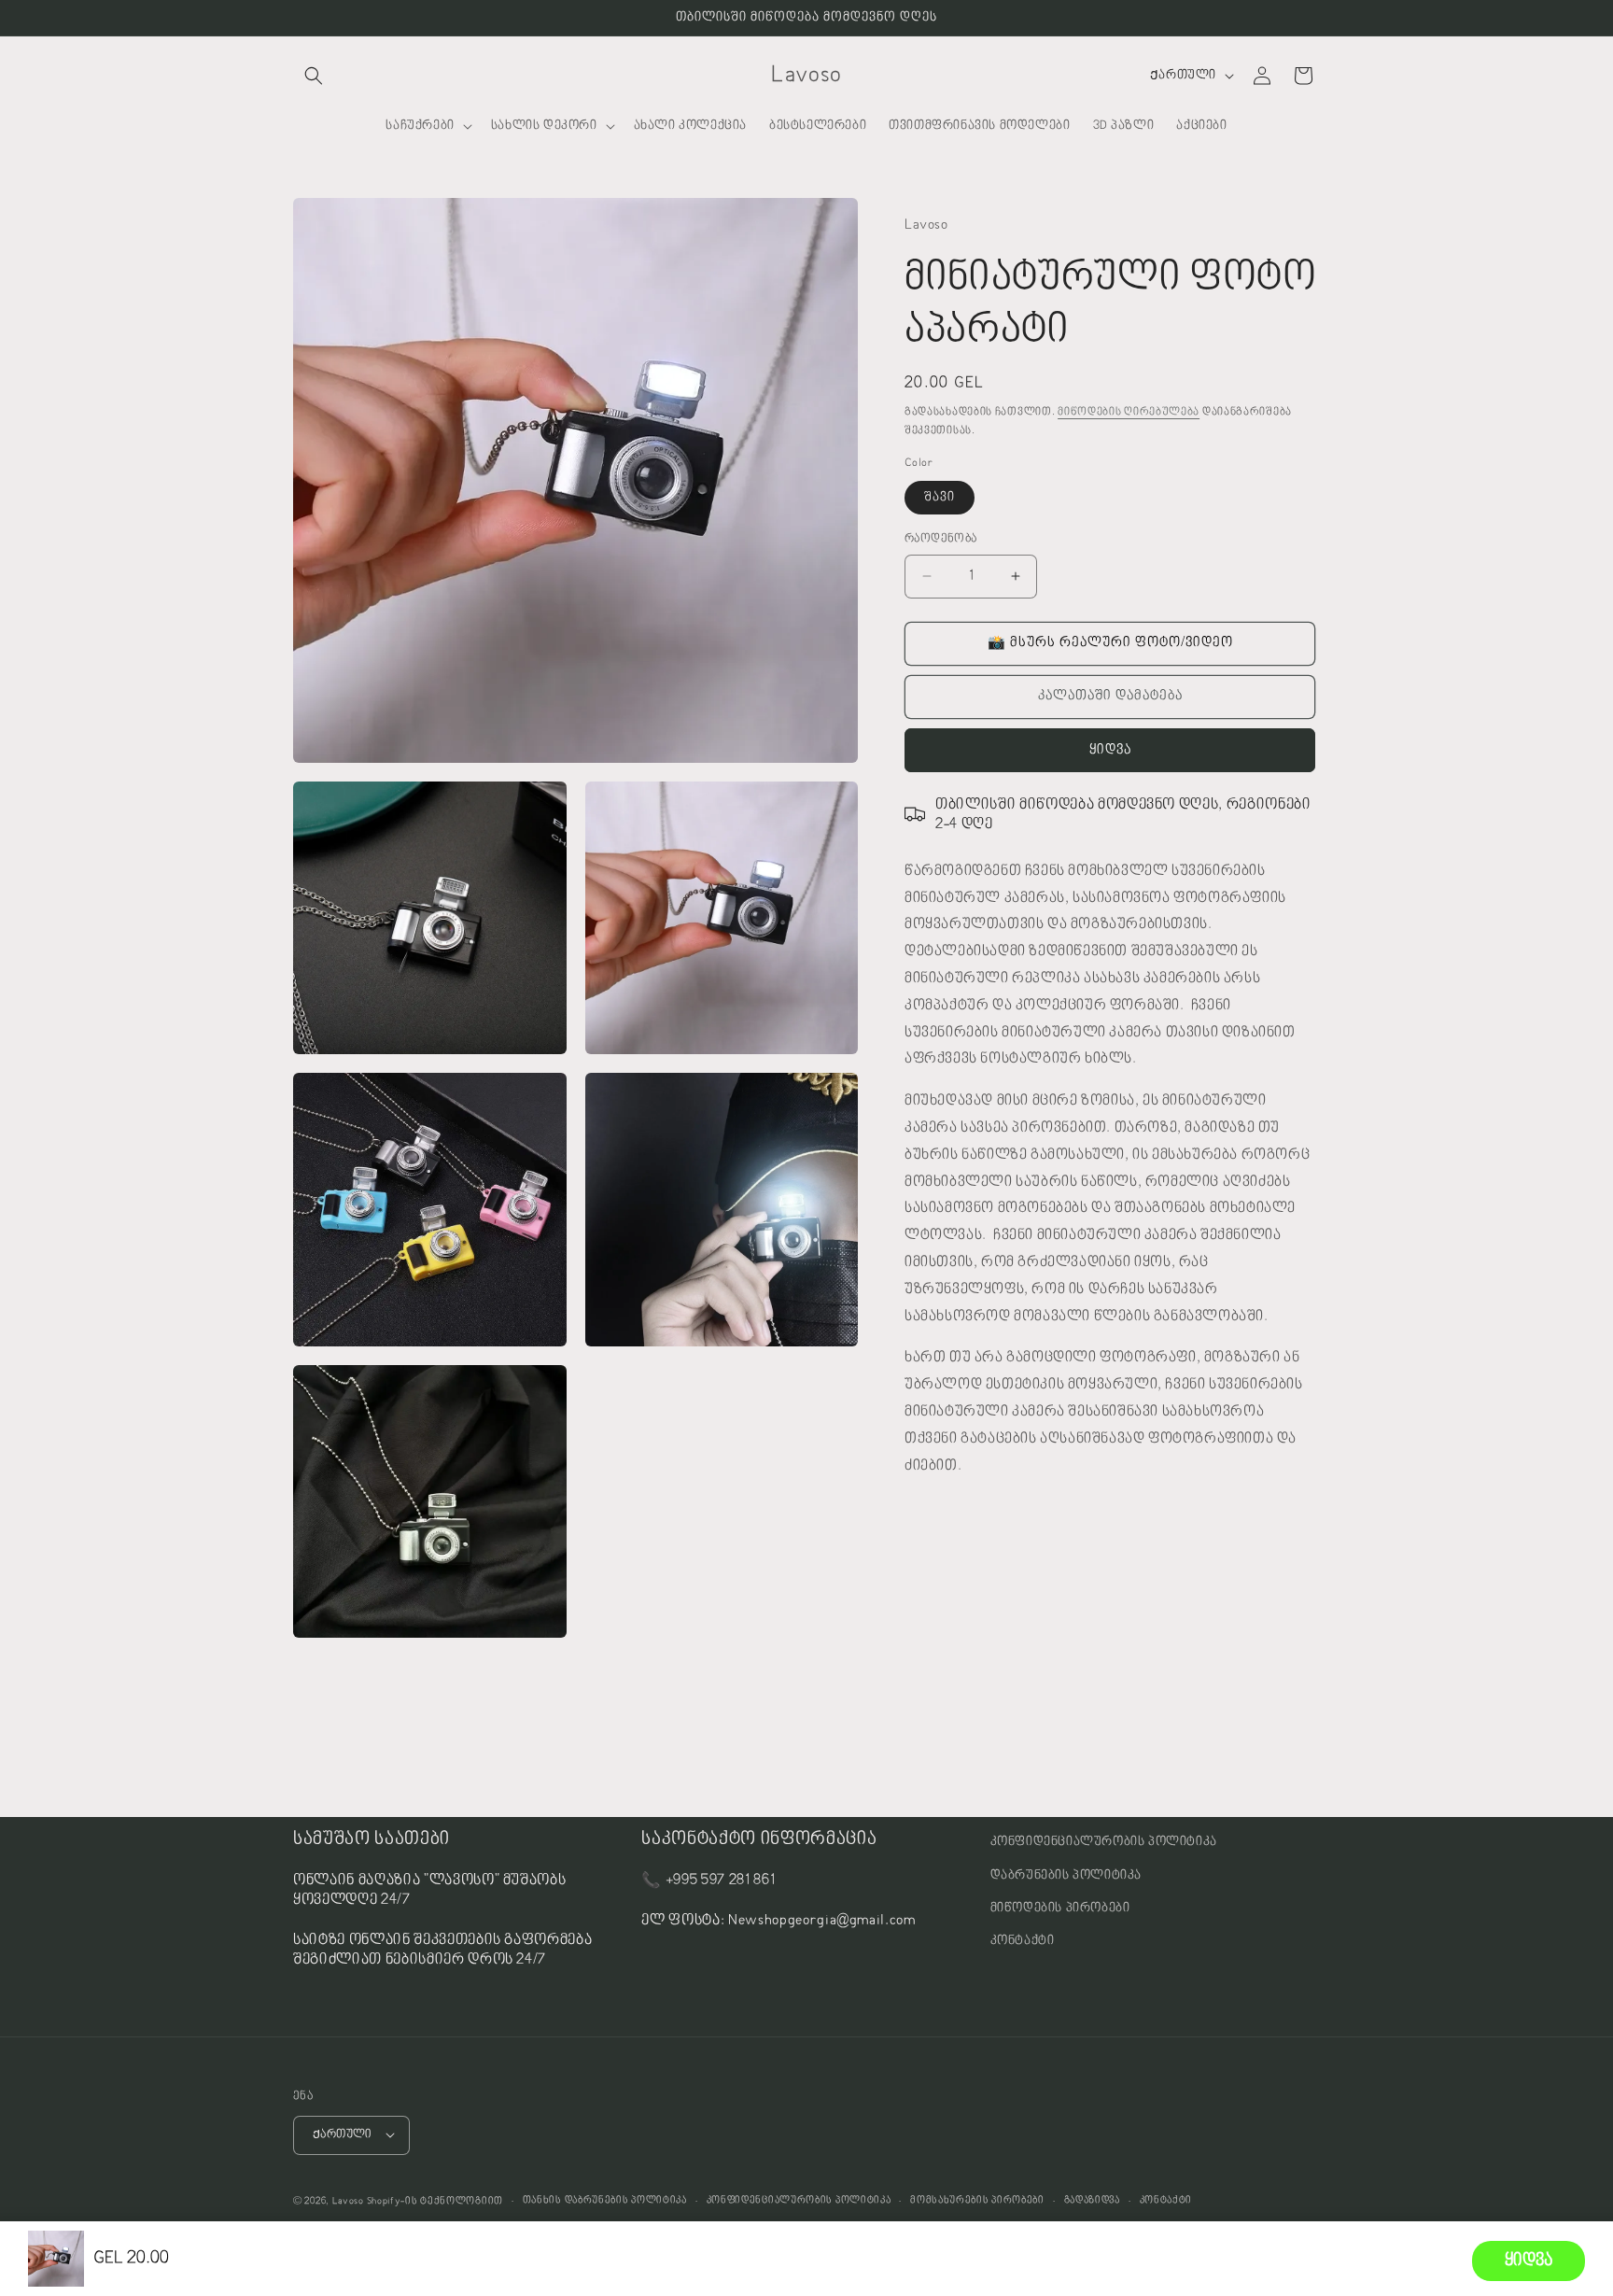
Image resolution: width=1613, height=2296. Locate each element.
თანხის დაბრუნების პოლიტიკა (605, 2199)
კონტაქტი (1023, 1940)
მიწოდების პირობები (1060, 1908)
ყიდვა (1110, 749)
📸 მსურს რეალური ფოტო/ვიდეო (1110, 643)
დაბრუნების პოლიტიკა (1066, 1875)
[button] (314, 76)
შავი (940, 498)
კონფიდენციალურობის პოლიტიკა (1104, 1842)
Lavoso (348, 2200)
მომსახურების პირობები (977, 2199)
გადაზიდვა (1092, 2199)
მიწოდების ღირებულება (1129, 412)
